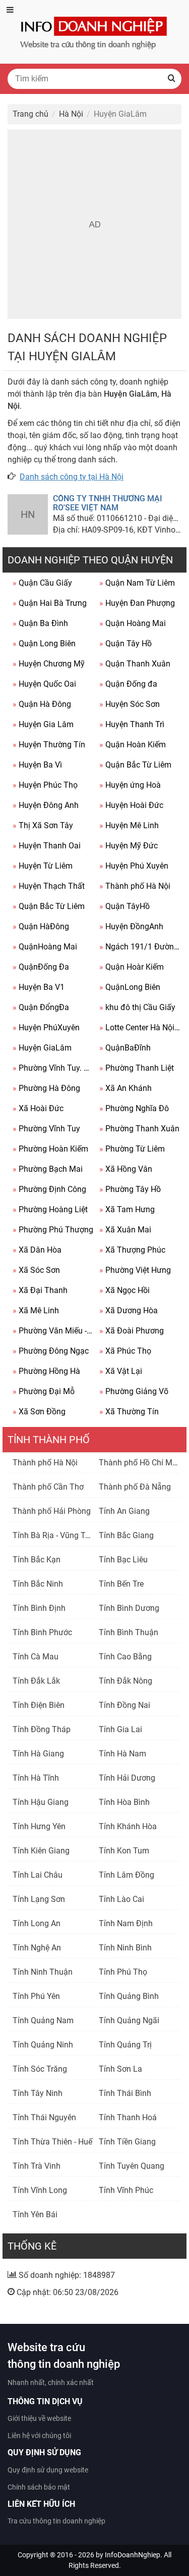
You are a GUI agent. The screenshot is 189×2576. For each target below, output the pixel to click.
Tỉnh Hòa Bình (124, 1802)
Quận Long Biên (44, 643)
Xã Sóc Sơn (36, 1270)
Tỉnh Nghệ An (37, 1948)
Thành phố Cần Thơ (48, 1487)
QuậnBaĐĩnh (125, 1048)
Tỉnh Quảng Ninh (43, 2045)
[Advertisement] (94, 224)
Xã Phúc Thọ (125, 1351)
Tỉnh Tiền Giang (127, 2142)
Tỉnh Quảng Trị (125, 2045)
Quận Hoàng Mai (133, 623)
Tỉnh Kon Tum (124, 1851)
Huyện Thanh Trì (132, 724)
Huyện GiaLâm (42, 1048)
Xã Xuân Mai (125, 1230)
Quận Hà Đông (42, 704)
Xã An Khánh (125, 1088)
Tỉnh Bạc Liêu (123, 1560)
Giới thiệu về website (39, 2418)
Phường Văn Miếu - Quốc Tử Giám (53, 1331)
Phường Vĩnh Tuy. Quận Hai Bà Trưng (53, 1068)
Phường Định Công (49, 1189)
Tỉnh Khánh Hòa (128, 1826)
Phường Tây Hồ (130, 1189)
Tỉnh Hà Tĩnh (36, 1778)
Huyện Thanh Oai (47, 846)
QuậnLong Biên (130, 987)
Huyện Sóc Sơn (130, 704)
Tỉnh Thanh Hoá (128, 2117)
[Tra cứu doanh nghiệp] (95, 31)
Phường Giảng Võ (134, 1391)
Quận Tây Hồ (125, 643)
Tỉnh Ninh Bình (125, 1948)
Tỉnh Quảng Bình (129, 1996)
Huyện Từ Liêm (43, 866)
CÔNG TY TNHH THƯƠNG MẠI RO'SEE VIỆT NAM (108, 503)
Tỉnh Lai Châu (38, 1875)
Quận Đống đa (128, 684)
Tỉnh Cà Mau (36, 1657)
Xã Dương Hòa (129, 1310)
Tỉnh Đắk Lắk (36, 1681)
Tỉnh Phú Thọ (123, 1972)
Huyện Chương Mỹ (49, 664)
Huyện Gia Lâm (43, 724)
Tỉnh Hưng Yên (39, 1826)
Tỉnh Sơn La (120, 2069)
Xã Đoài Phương (132, 1331)
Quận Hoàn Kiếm (133, 745)
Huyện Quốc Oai (44, 684)
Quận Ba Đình (40, 623)
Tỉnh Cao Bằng (125, 1657)
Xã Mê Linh (36, 1310)
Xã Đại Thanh (40, 1290)
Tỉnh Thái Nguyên (44, 2117)
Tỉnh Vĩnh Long (40, 2190)
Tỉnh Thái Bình (125, 2093)
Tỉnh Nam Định (126, 1923)
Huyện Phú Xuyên (134, 866)
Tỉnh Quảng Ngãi (129, 2020)
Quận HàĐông (41, 926)
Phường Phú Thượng (53, 1230)
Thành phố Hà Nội (135, 886)
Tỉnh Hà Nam (122, 1754)
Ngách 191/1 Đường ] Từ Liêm (140, 947)
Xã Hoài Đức (38, 1108)
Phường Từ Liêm (132, 1149)
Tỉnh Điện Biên (39, 1705)
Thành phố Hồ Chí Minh (141, 1463)
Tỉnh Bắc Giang (126, 1535)
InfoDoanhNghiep (133, 2555)
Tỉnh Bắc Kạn (37, 1560)
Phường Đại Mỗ (44, 1391)
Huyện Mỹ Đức (129, 846)
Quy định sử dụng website (48, 2470)
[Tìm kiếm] (171, 79)
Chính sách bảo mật (39, 2487)
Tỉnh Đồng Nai (124, 1705)
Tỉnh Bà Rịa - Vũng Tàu (53, 1535)
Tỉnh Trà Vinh (37, 2166)
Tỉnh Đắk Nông (125, 1681)
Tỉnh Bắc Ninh (38, 1584)
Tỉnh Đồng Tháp (42, 1729)
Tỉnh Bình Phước (42, 1632)
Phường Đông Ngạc (51, 1351)
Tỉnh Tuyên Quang (132, 2166)
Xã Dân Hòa (37, 1250)
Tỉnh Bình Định (39, 1608)
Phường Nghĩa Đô (134, 1108)
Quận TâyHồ (124, 906)
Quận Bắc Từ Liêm (135, 765)
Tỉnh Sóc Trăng (40, 2069)
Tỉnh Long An (37, 1923)
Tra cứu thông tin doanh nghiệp (56, 2521)
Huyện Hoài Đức (131, 805)
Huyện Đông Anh (46, 805)
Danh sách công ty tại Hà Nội (72, 477)
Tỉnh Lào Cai (121, 1899)
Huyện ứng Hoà (130, 785)
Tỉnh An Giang (124, 1511)
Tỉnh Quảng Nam (43, 2020)
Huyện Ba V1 (39, 987)
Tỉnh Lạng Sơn (39, 1899)
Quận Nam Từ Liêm (137, 583)
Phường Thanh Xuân (139, 1129)
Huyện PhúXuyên (46, 1028)
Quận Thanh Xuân (135, 664)
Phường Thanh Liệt (137, 1068)
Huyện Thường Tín (49, 745)
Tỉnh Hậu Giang (41, 1802)
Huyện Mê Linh (129, 825)
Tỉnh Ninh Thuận (43, 1972)
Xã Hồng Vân (126, 1169)
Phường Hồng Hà (46, 1371)
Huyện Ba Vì (37, 765)
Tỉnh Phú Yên (36, 1996)
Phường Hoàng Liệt (50, 1209)
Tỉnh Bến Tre (121, 1584)
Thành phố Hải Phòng (52, 1511)
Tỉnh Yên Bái (35, 2214)
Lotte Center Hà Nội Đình (140, 1028)
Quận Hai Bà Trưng (50, 603)
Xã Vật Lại (121, 1371)
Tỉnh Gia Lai (120, 1729)
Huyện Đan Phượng (137, 603)
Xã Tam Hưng (127, 1209)
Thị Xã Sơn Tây (43, 825)
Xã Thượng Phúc (132, 1250)
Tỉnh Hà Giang (38, 1754)
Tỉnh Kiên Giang (41, 1851)
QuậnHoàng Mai (45, 947)
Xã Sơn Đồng (39, 1412)
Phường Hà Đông (46, 1088)
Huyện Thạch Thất (49, 886)
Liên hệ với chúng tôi (39, 2436)
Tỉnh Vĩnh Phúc (126, 2190)
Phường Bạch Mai (48, 1169)
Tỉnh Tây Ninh (38, 2093)
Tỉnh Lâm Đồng (127, 1875)
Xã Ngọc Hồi (124, 1290)
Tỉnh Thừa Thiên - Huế (52, 2142)
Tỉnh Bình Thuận (129, 1632)
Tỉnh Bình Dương (129, 1608)
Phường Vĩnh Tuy (46, 1129)
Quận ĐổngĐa (41, 1007)
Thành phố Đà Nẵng (135, 1487)
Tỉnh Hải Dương (127, 1778)
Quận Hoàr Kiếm (132, 967)
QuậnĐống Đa (41, 967)
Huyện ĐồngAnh (131, 926)
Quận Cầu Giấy (42, 583)
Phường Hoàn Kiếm (50, 1149)
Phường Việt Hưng (135, 1270)
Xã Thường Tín (129, 1412)
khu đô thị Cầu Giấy (137, 1007)
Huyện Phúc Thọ (45, 785)
